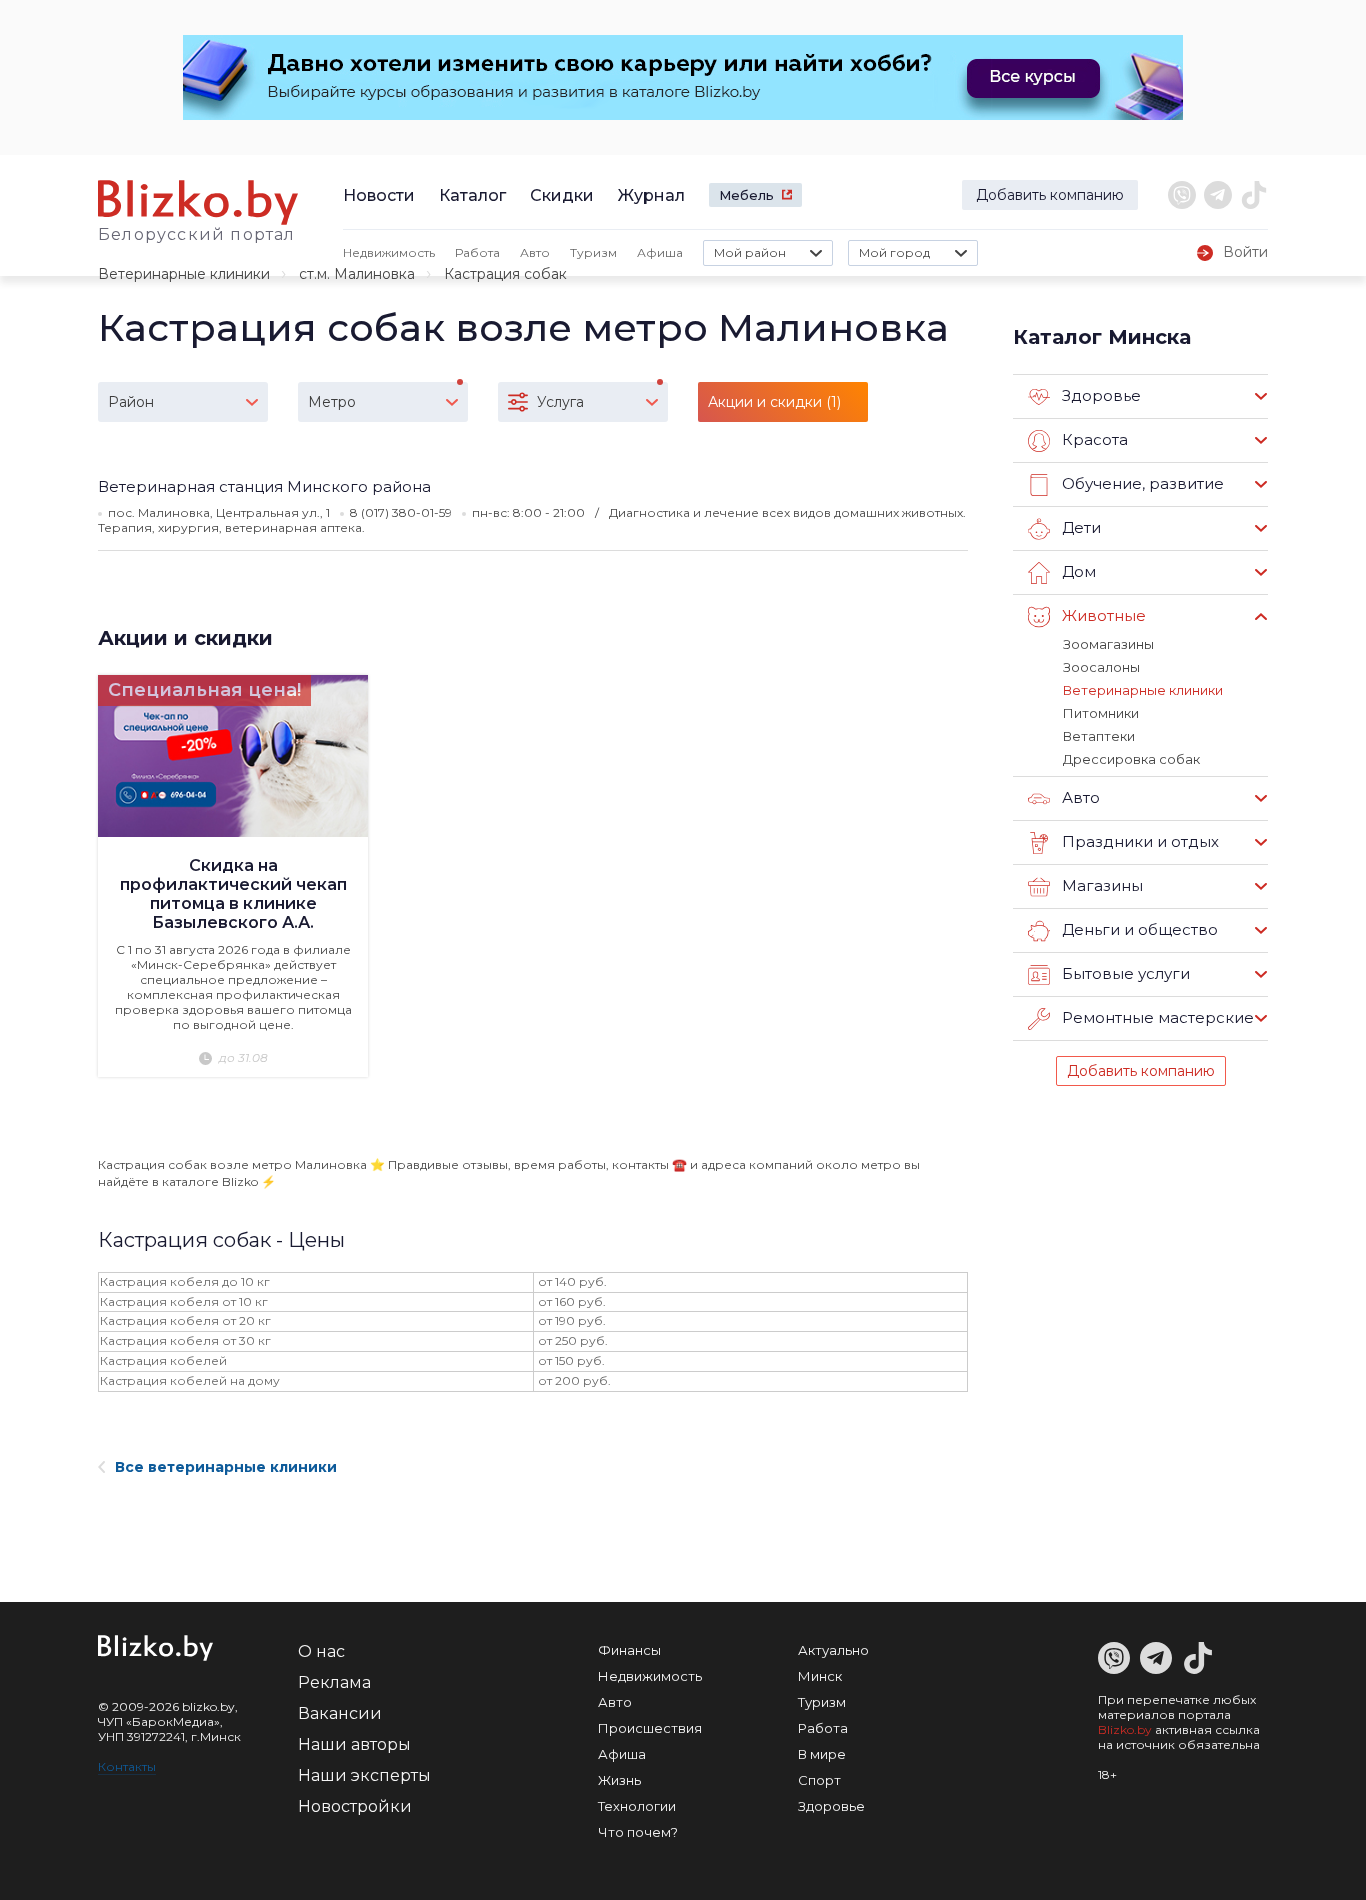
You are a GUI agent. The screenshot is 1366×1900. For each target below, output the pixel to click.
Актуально (833, 1650)
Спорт (819, 1780)
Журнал (651, 195)
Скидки (562, 195)
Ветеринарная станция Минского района (264, 486)
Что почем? (638, 1832)
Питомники (1101, 713)
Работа (477, 252)
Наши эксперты (364, 1775)
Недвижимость (389, 252)
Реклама (334, 1682)
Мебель (746, 195)
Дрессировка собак (1131, 759)
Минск (820, 1676)
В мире (822, 1754)
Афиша (660, 252)
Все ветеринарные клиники (226, 1467)
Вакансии (340, 1713)
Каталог (472, 195)
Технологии (637, 1806)
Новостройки (355, 1806)
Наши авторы (354, 1744)
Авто (535, 252)
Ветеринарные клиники (184, 274)
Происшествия (650, 1728)
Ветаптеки (1099, 736)
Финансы (629, 1650)
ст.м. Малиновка (357, 274)
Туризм (593, 252)
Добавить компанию (1050, 195)
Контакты (127, 1766)
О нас (321, 1651)
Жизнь (619, 1780)
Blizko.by (1125, 1729)
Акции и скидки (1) (774, 402)
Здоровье (831, 1806)
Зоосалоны (1101, 667)
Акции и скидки (185, 638)
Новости (379, 195)
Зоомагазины (1108, 644)
